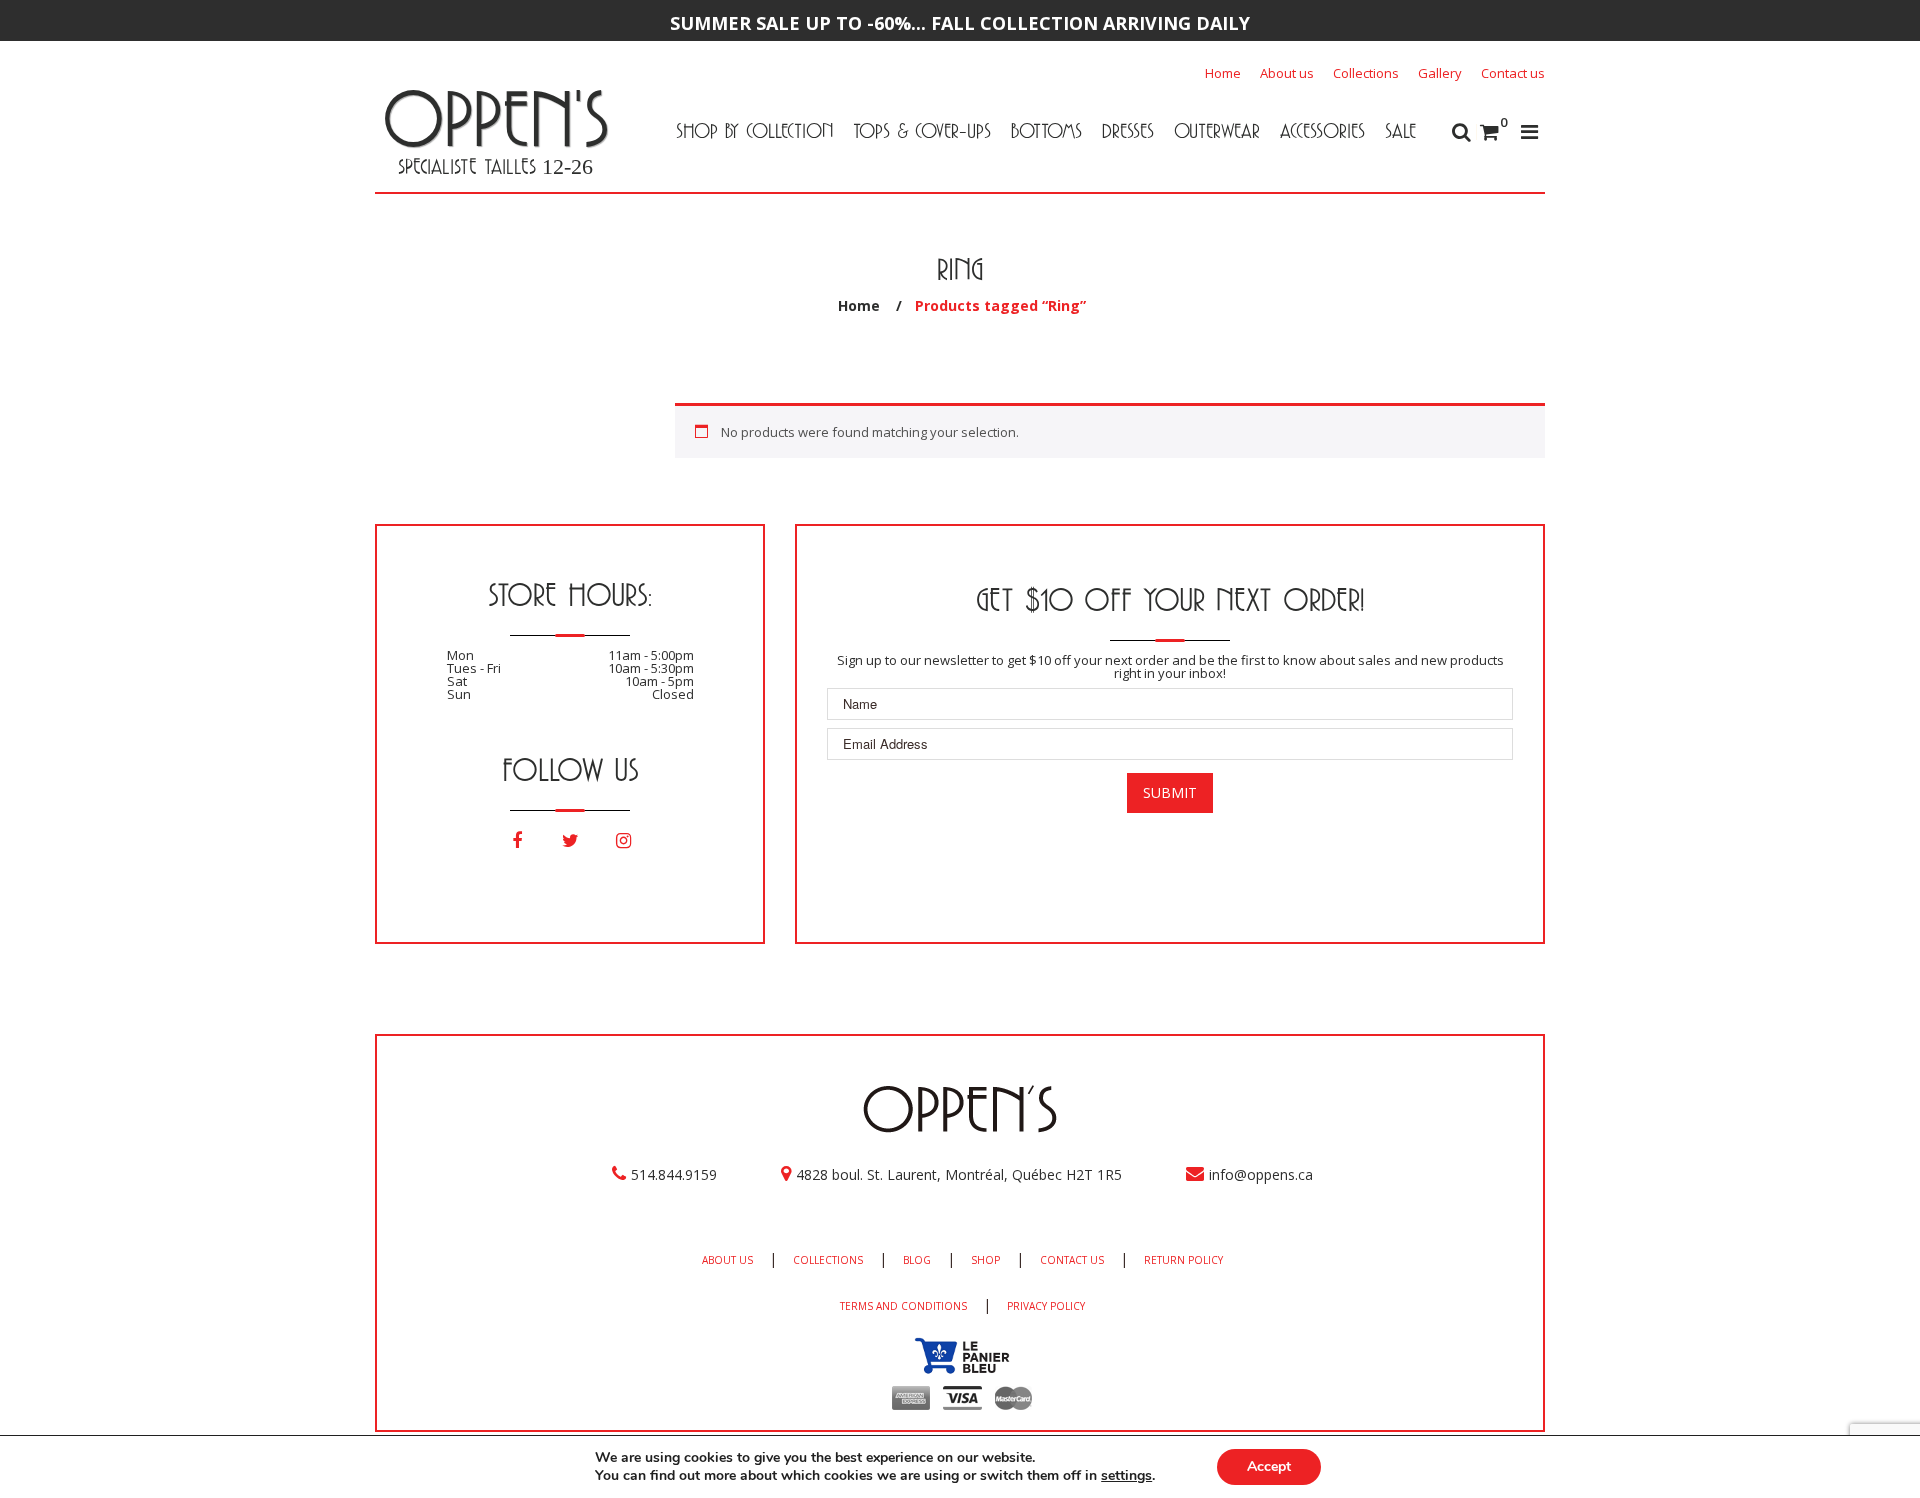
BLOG (917, 1260)
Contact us (1513, 73)
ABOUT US (727, 1260)
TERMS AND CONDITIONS (903, 1306)
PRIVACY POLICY (1046, 1306)
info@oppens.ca (1261, 1174)
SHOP (985, 1260)
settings (1126, 1476)
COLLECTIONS (828, 1260)
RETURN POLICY (1183, 1260)
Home (1223, 73)
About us (1287, 73)
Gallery (1440, 73)
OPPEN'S (495, 118)
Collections (1366, 73)
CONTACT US (1072, 1260)
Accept (1269, 1466)
